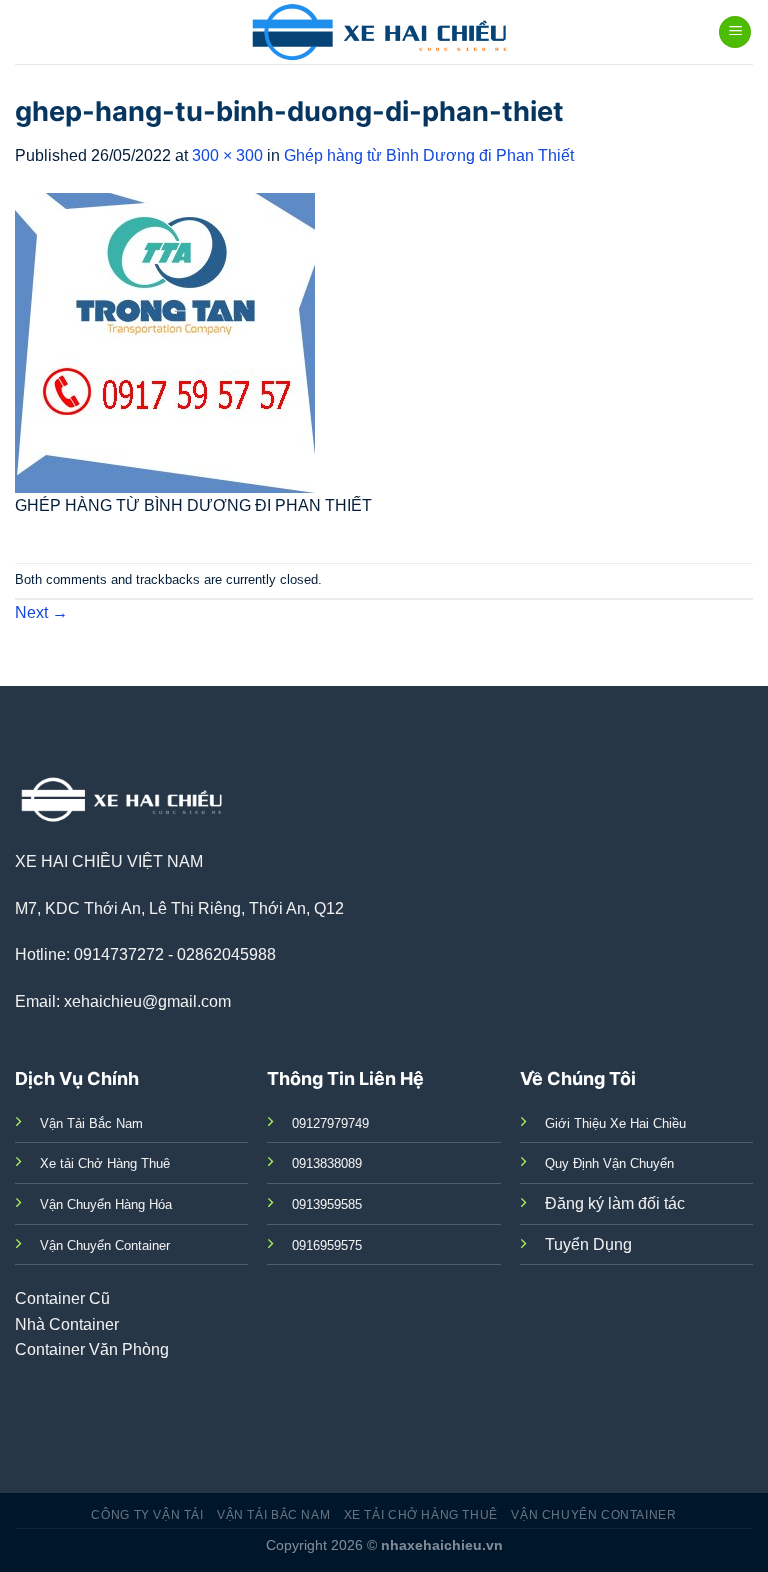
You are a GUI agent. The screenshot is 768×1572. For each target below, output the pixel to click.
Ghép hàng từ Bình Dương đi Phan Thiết (429, 155)
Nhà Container (67, 1324)
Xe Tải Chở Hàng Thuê (421, 1515)
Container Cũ (62, 1298)
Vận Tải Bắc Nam (273, 1515)
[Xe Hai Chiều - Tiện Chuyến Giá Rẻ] (384, 32)
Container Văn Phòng (92, 1349)
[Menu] (735, 32)
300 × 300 (227, 155)
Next (41, 612)
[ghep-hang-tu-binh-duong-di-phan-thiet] (165, 341)
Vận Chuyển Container (593, 1515)
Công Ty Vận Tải (147, 1515)
